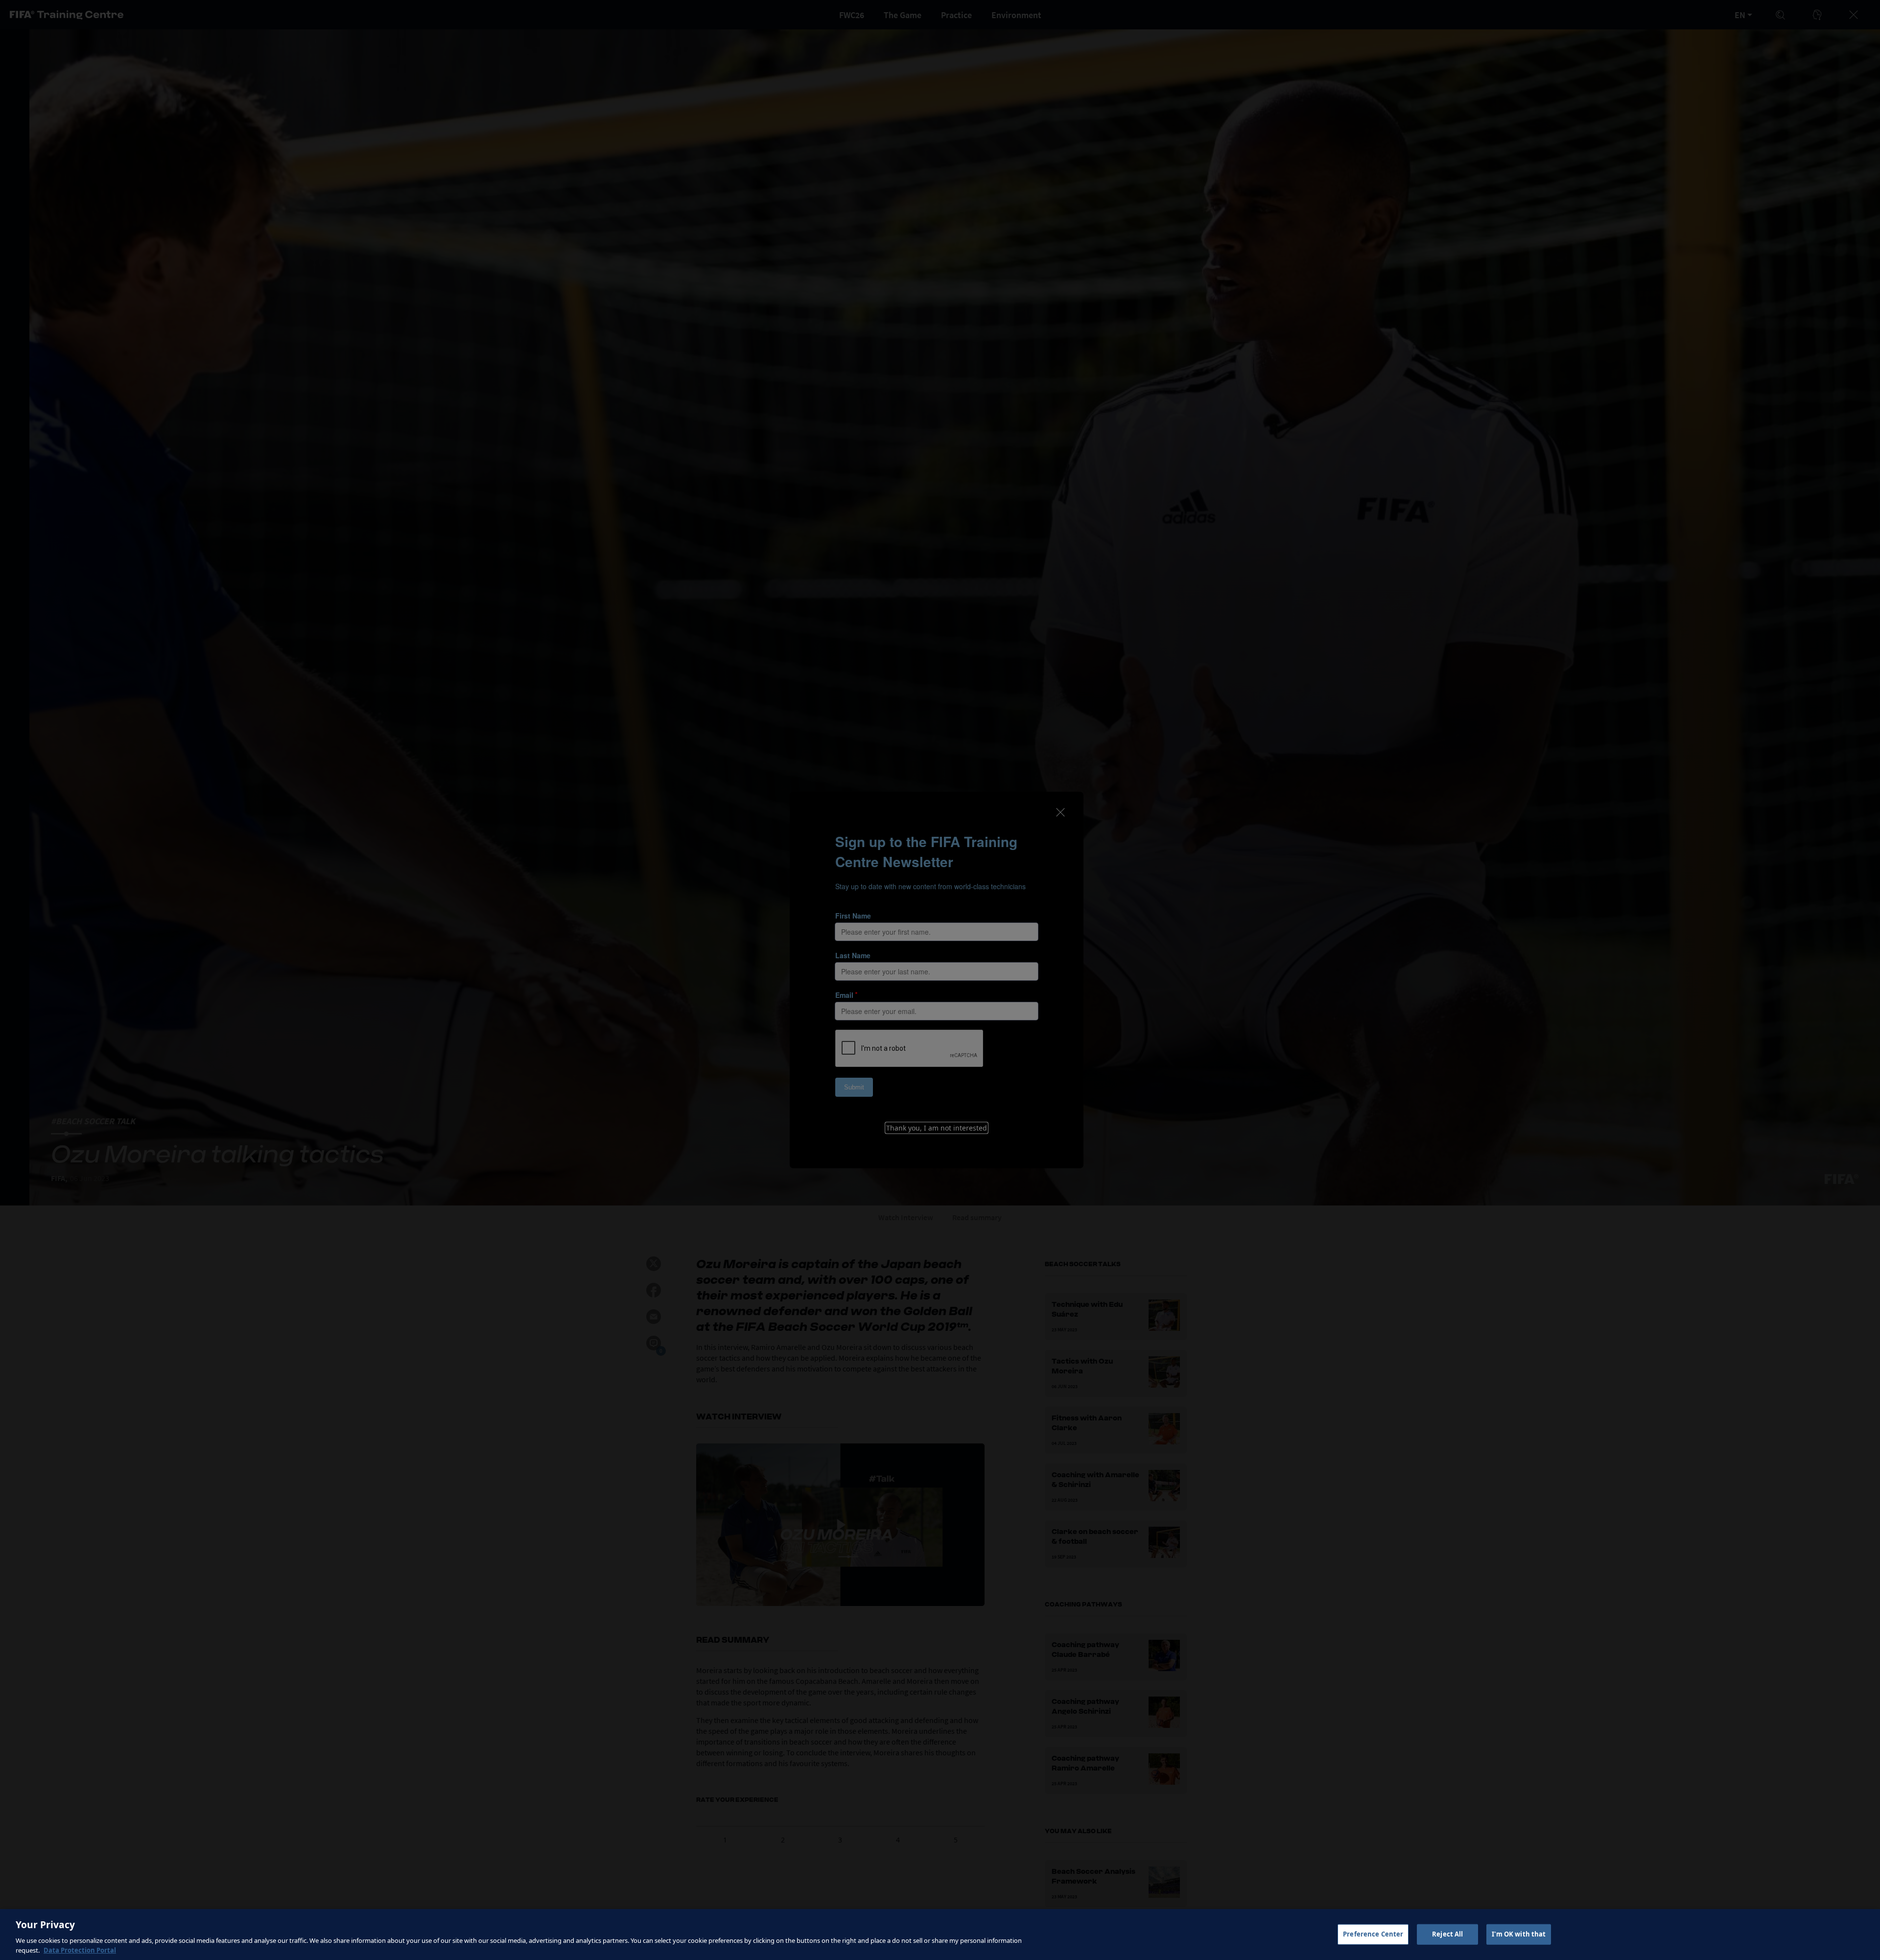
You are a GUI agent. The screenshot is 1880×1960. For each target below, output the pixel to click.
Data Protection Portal (80, 1950)
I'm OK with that (1519, 1934)
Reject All (1447, 1934)
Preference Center (1373, 1934)
